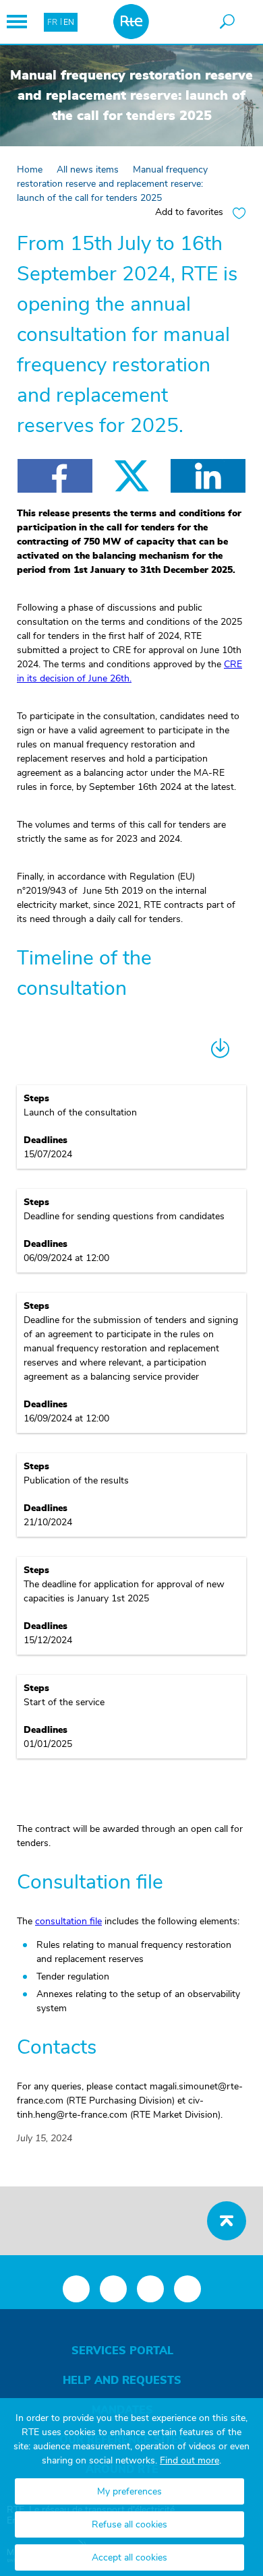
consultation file (68, 1922)
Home (30, 170)
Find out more (189, 2461)
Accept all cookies (129, 2558)
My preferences (129, 2492)
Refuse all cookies (129, 2525)
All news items (88, 170)
